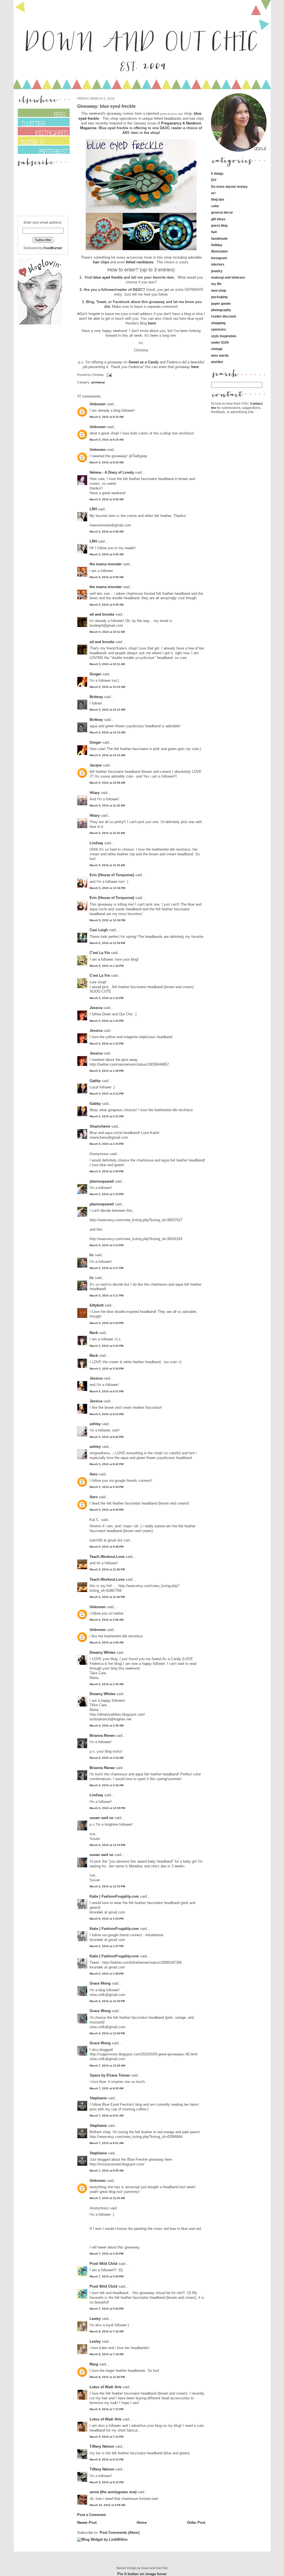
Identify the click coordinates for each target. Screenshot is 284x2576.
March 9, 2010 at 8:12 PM (106, 2459)
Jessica (96, 1008)
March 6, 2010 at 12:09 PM (107, 1808)
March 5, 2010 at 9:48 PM (106, 1547)
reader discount (224, 316)
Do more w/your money (229, 187)
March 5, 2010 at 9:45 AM (106, 532)
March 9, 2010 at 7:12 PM (106, 2409)
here (152, 323)
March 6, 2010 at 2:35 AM (106, 1684)
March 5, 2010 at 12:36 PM (107, 888)
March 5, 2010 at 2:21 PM (106, 1094)
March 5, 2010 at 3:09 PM (106, 1171)
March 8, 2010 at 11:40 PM (107, 2377)
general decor (222, 212)
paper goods (221, 303)
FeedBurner (53, 248)
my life (216, 284)
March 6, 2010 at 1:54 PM (106, 1919)
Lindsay (96, 843)
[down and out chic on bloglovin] (40, 323)
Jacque (96, 765)
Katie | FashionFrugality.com (114, 1896)
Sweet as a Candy (144, 362)
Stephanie (98, 2098)
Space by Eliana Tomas (110, 2075)
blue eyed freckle (108, 277)
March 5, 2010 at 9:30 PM (106, 1487)
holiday (217, 245)
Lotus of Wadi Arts (106, 2387)
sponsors (219, 329)
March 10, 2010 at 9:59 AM (107, 2505)
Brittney (96, 697)
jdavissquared (102, 1181)
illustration (219, 251)
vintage (217, 349)
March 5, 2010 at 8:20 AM (106, 462)
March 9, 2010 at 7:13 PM (106, 2437)
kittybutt (97, 1305)
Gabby (95, 1081)
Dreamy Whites (102, 1652)
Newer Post (87, 2523)
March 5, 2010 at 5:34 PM (106, 1369)
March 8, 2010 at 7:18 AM (106, 2331)
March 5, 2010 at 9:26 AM (106, 499)
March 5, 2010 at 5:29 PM (106, 1323)
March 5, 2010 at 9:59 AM (106, 577)
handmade (219, 238)
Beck (94, 1333)
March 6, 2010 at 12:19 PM (107, 1845)
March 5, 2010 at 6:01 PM (106, 1391)
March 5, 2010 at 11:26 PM (107, 1569)
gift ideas (218, 219)
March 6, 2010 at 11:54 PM (107, 2001)
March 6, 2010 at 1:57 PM (106, 1946)
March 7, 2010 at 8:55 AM (106, 2171)
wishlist (217, 362)
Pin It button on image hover (142, 2574)
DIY (214, 180)
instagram (219, 258)
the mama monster (106, 564)
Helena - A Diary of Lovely (112, 472)
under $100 (220, 342)
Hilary (95, 793)
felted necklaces (140, 262)
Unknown (98, 404)
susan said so (102, 1818)
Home (142, 2523)
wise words (220, 355)
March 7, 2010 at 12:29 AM (107, 2066)
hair (214, 232)
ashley (95, 1424)
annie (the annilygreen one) (113, 2492)
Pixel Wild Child (103, 2264)
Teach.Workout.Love (107, 1557)
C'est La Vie (100, 953)
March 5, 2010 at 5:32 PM (106, 1346)
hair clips (101, 262)
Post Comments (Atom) (120, 2533)
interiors (218, 264)
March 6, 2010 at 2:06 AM (106, 1620)
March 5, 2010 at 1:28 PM (106, 1071)
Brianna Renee (102, 1736)
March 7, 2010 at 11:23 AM (107, 2198)
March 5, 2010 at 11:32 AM (107, 805)
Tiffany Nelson (102, 2446)
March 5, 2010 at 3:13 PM (106, 1194)
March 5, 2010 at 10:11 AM (107, 632)
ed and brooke (102, 614)
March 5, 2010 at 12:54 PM (107, 943)
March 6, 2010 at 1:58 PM (106, 1974)
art (213, 193)
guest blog (219, 225)
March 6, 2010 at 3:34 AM (106, 1758)
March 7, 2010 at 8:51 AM (106, 2116)
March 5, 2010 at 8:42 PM (106, 1437)
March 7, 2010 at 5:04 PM (106, 2276)
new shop (219, 290)
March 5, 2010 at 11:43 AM (107, 865)
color (215, 206)
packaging (219, 297)
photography (221, 310)
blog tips (218, 199)
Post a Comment (91, 2515)
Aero (94, 1474)
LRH (93, 509)
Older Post (196, 2523)
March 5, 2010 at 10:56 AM (107, 783)
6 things (217, 173)
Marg (94, 2364)
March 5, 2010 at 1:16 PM (106, 966)
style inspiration (224, 336)
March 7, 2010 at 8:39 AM (106, 2088)
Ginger (95, 674)
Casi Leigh (99, 930)
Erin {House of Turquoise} (112, 875)
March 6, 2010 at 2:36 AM (106, 1726)
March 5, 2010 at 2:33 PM (106, 1144)
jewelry (217, 271)
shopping (218, 323)
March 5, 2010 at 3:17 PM (106, 1268)
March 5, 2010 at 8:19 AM (106, 417)
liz (92, 1255)
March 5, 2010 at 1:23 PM (106, 1021)
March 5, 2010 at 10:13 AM (107, 687)
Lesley (95, 2319)
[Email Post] (109, 375)
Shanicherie (100, 1126)
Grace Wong (100, 1983)
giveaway (98, 382)
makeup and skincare (228, 277)
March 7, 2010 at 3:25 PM (106, 2254)
